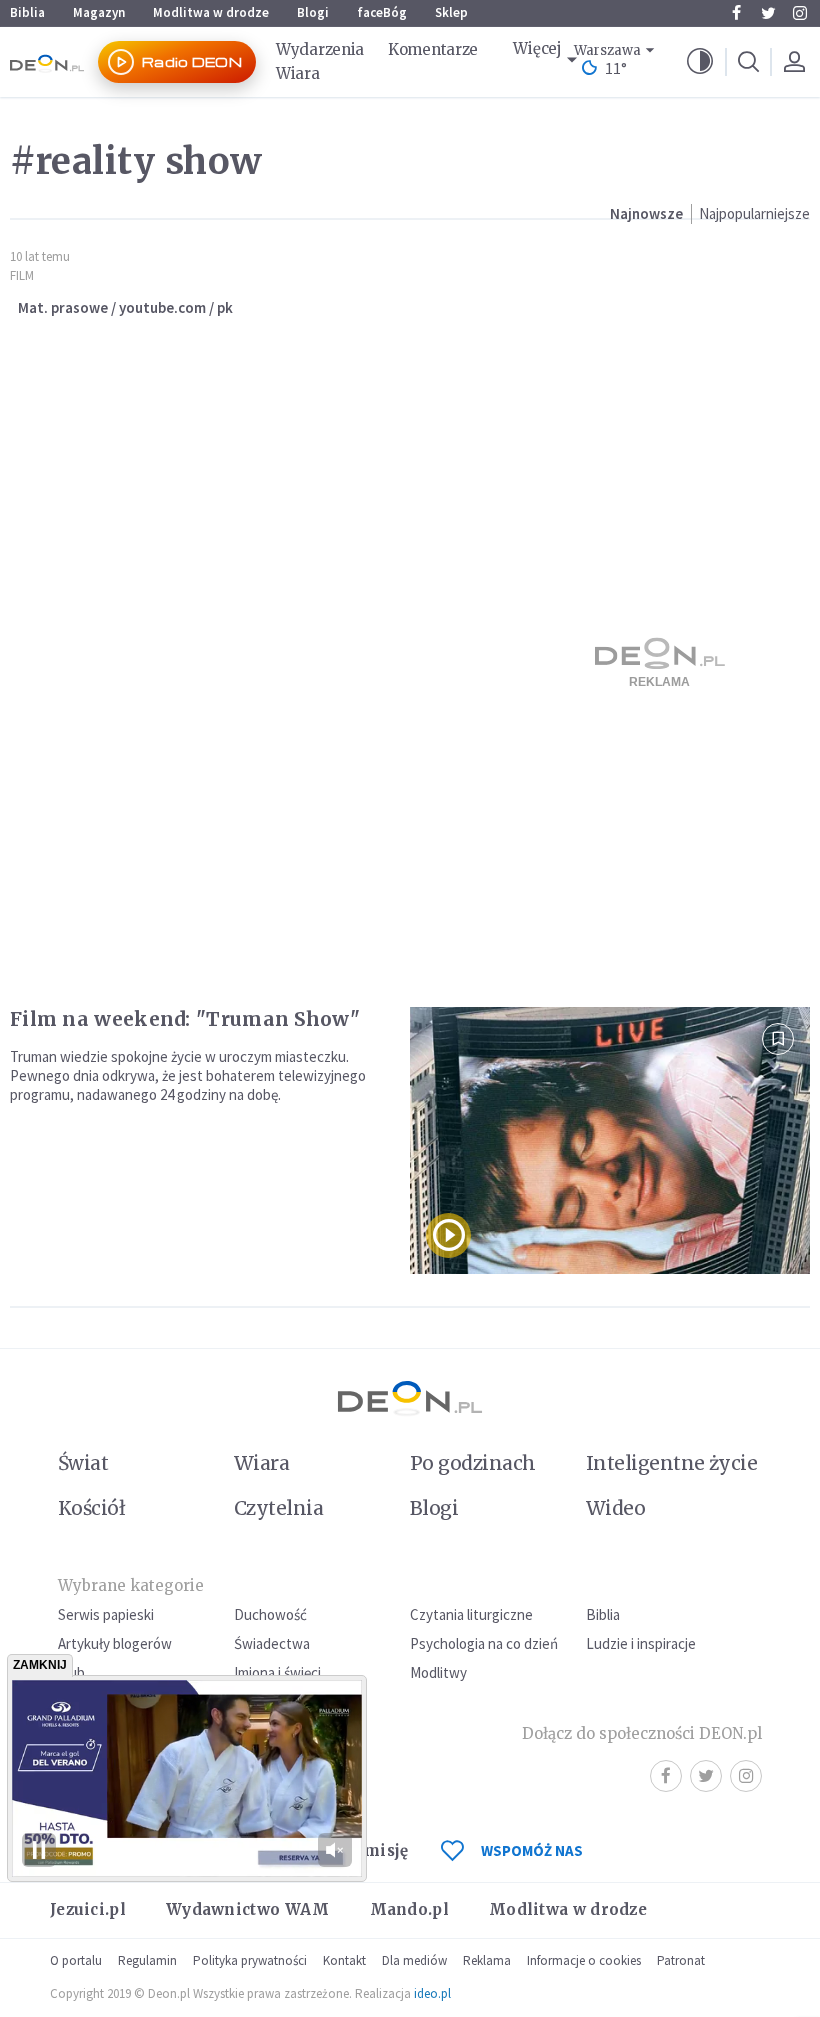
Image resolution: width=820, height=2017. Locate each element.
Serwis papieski (106, 1614)
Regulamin (147, 1960)
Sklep (451, 12)
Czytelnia (278, 1508)
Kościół (91, 1508)
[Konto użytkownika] (794, 62)
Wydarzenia (320, 49)
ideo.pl (432, 1993)
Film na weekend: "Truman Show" (185, 1019)
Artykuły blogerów (115, 1643)
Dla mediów (414, 1960)
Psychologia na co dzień (484, 1643)
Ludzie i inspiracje (641, 1643)
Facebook (736, 13)
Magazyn (99, 12)
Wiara (298, 73)
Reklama (487, 1960)
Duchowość (270, 1614)
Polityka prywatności (250, 1960)
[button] (700, 62)
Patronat (681, 1960)
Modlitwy (438, 1672)
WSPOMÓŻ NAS (532, 1850)
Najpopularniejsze (754, 213)
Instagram (800, 13)
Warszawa (607, 50)
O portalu (76, 1960)
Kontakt (344, 1960)
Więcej (537, 48)
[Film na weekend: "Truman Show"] (610, 1140)
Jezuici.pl (88, 1909)
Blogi (313, 12)
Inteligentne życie (671, 1463)
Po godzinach (473, 1463)
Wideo (615, 1508)
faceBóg (382, 12)
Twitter (768, 13)
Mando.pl (409, 1909)
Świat (83, 1463)
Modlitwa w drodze (211, 12)
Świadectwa (272, 1643)
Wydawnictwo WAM (248, 1909)
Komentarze (433, 49)
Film (22, 275)
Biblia (27, 12)
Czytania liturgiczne (471, 1614)
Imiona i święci (277, 1672)
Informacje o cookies (584, 1960)
